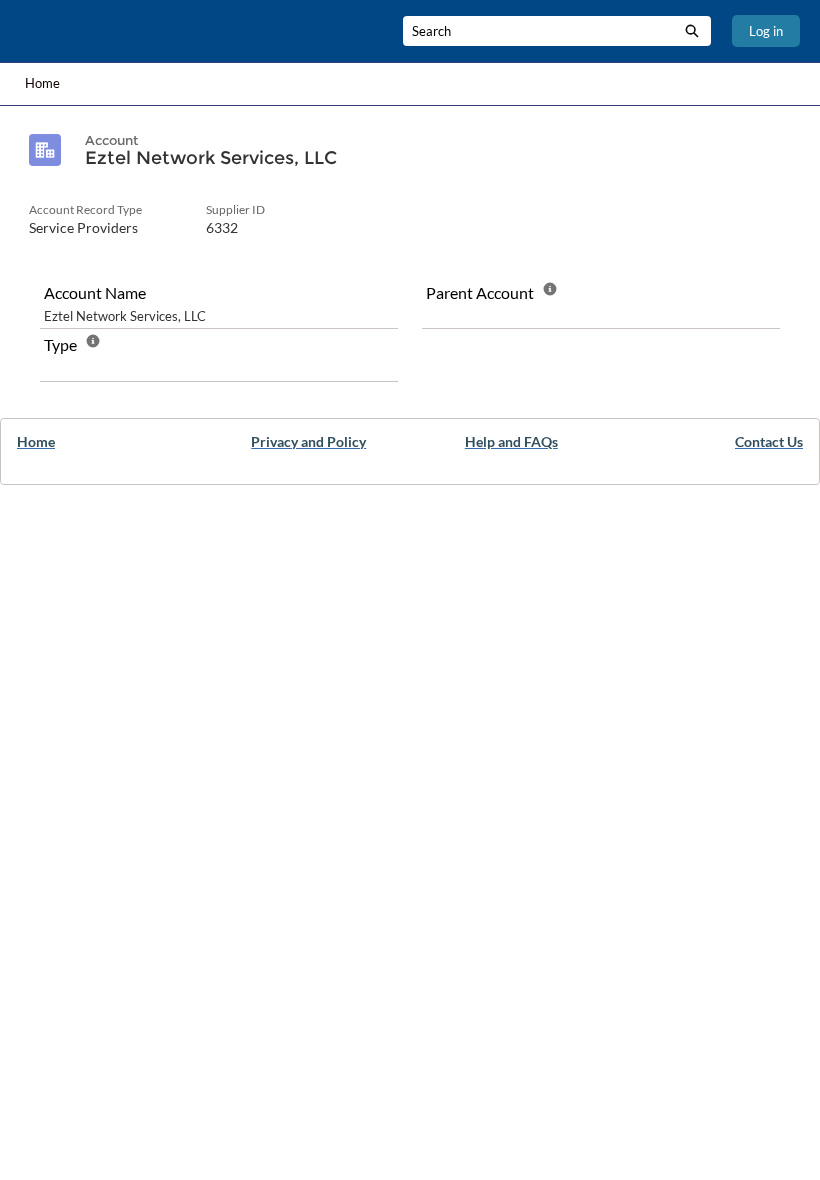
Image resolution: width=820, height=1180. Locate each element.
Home (42, 83)
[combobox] (538, 31)
